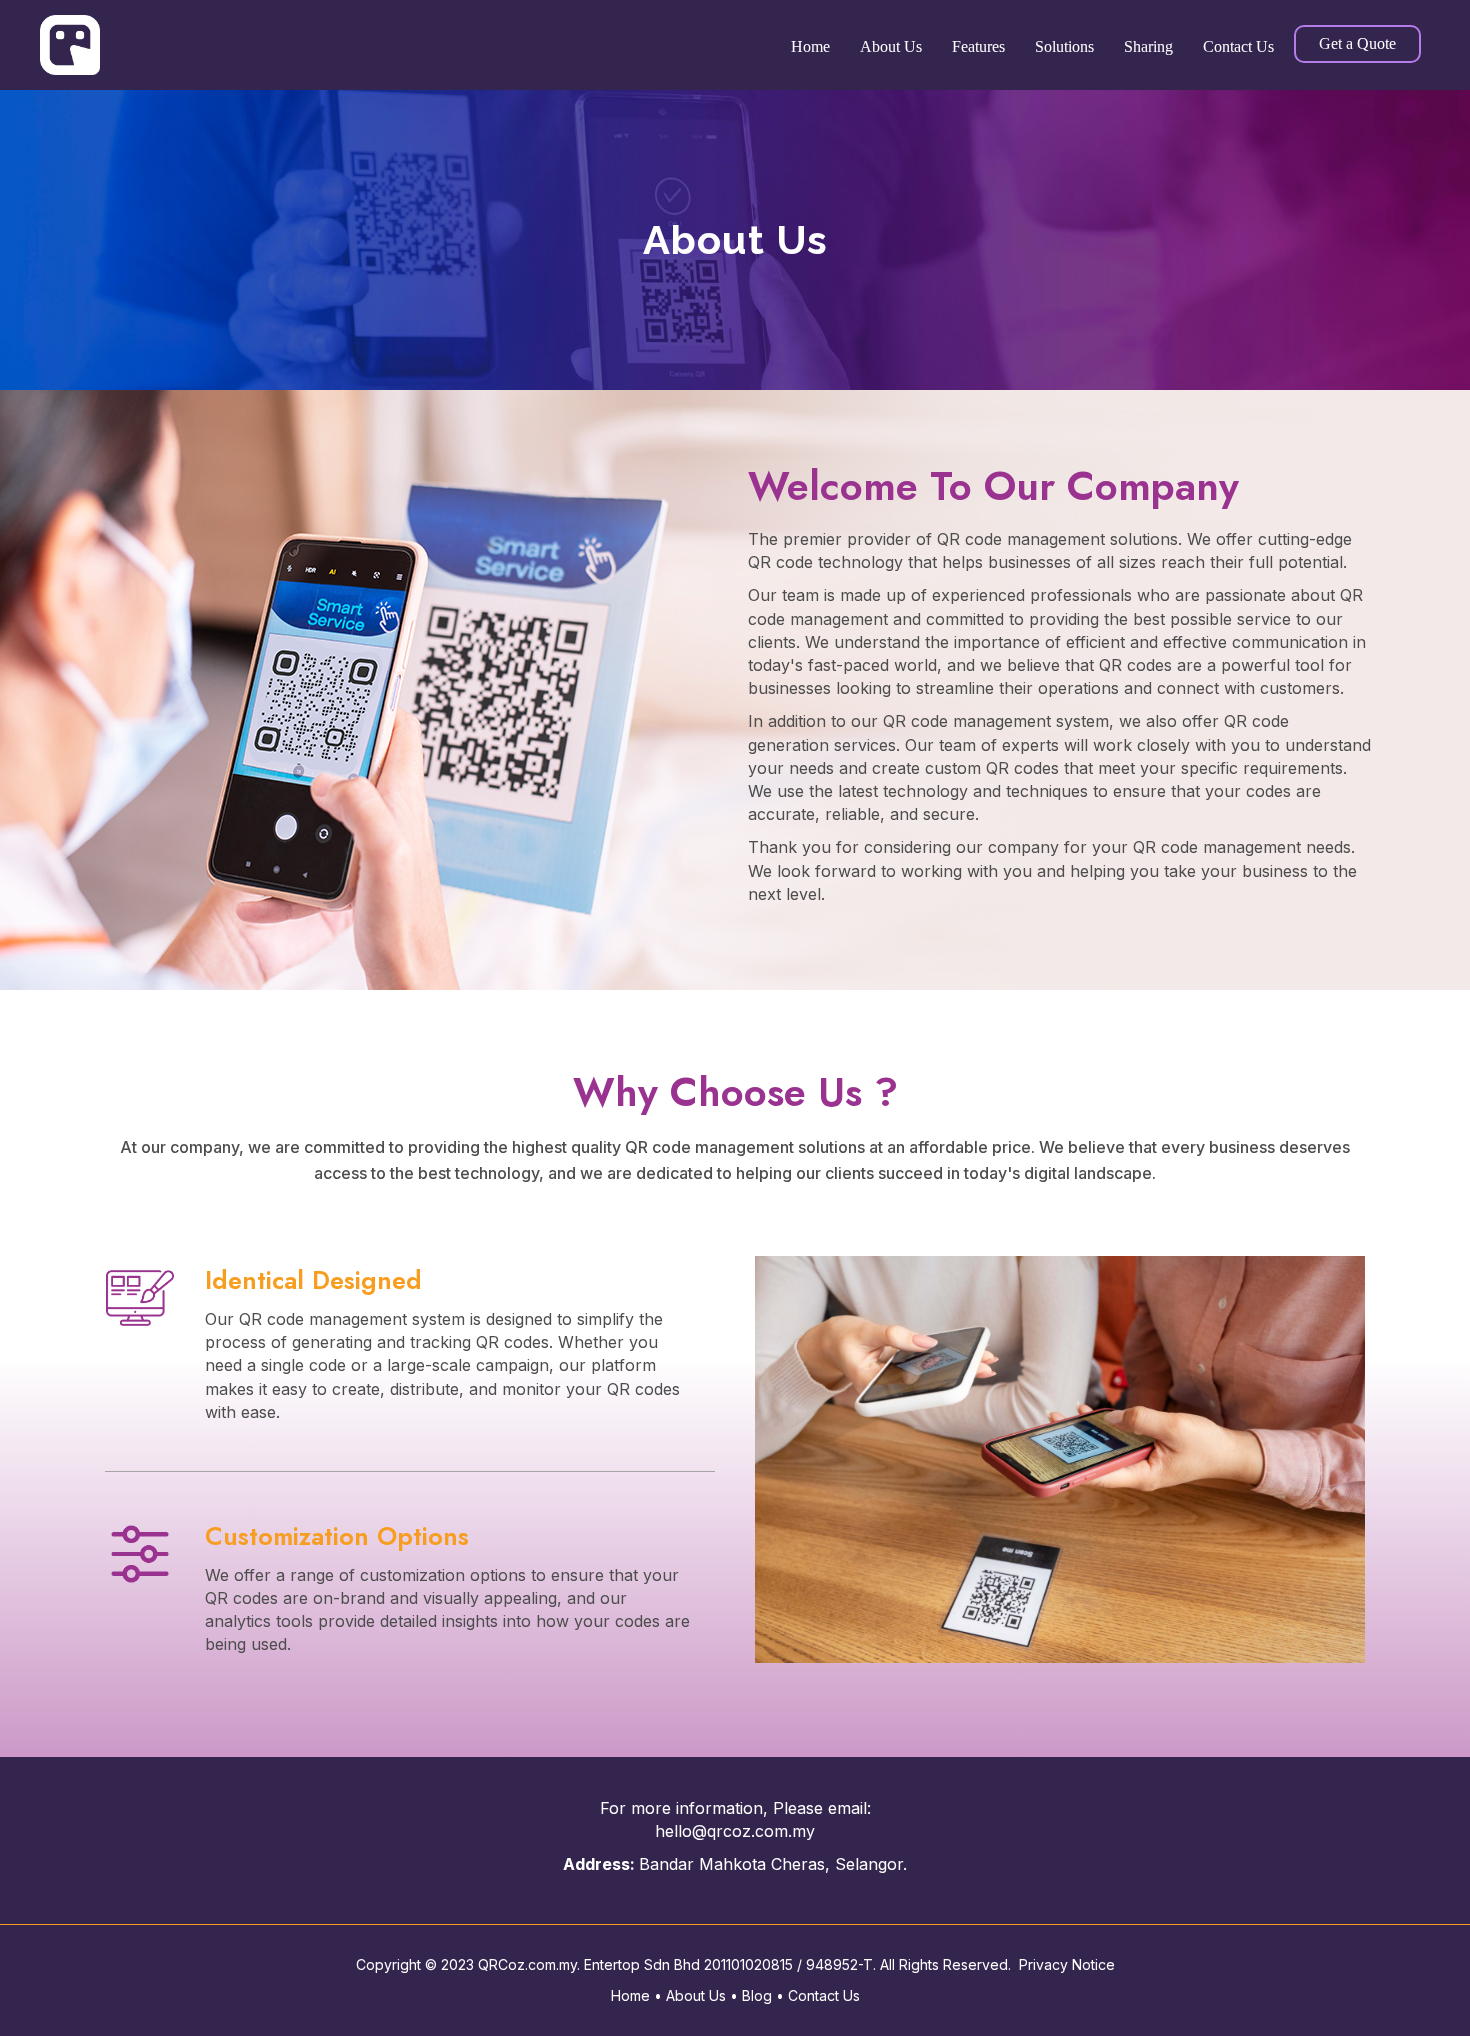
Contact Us (824, 1995)
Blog (757, 1995)
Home (630, 1995)
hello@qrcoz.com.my (735, 1831)
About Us (698, 1995)
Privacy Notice (1067, 1964)
